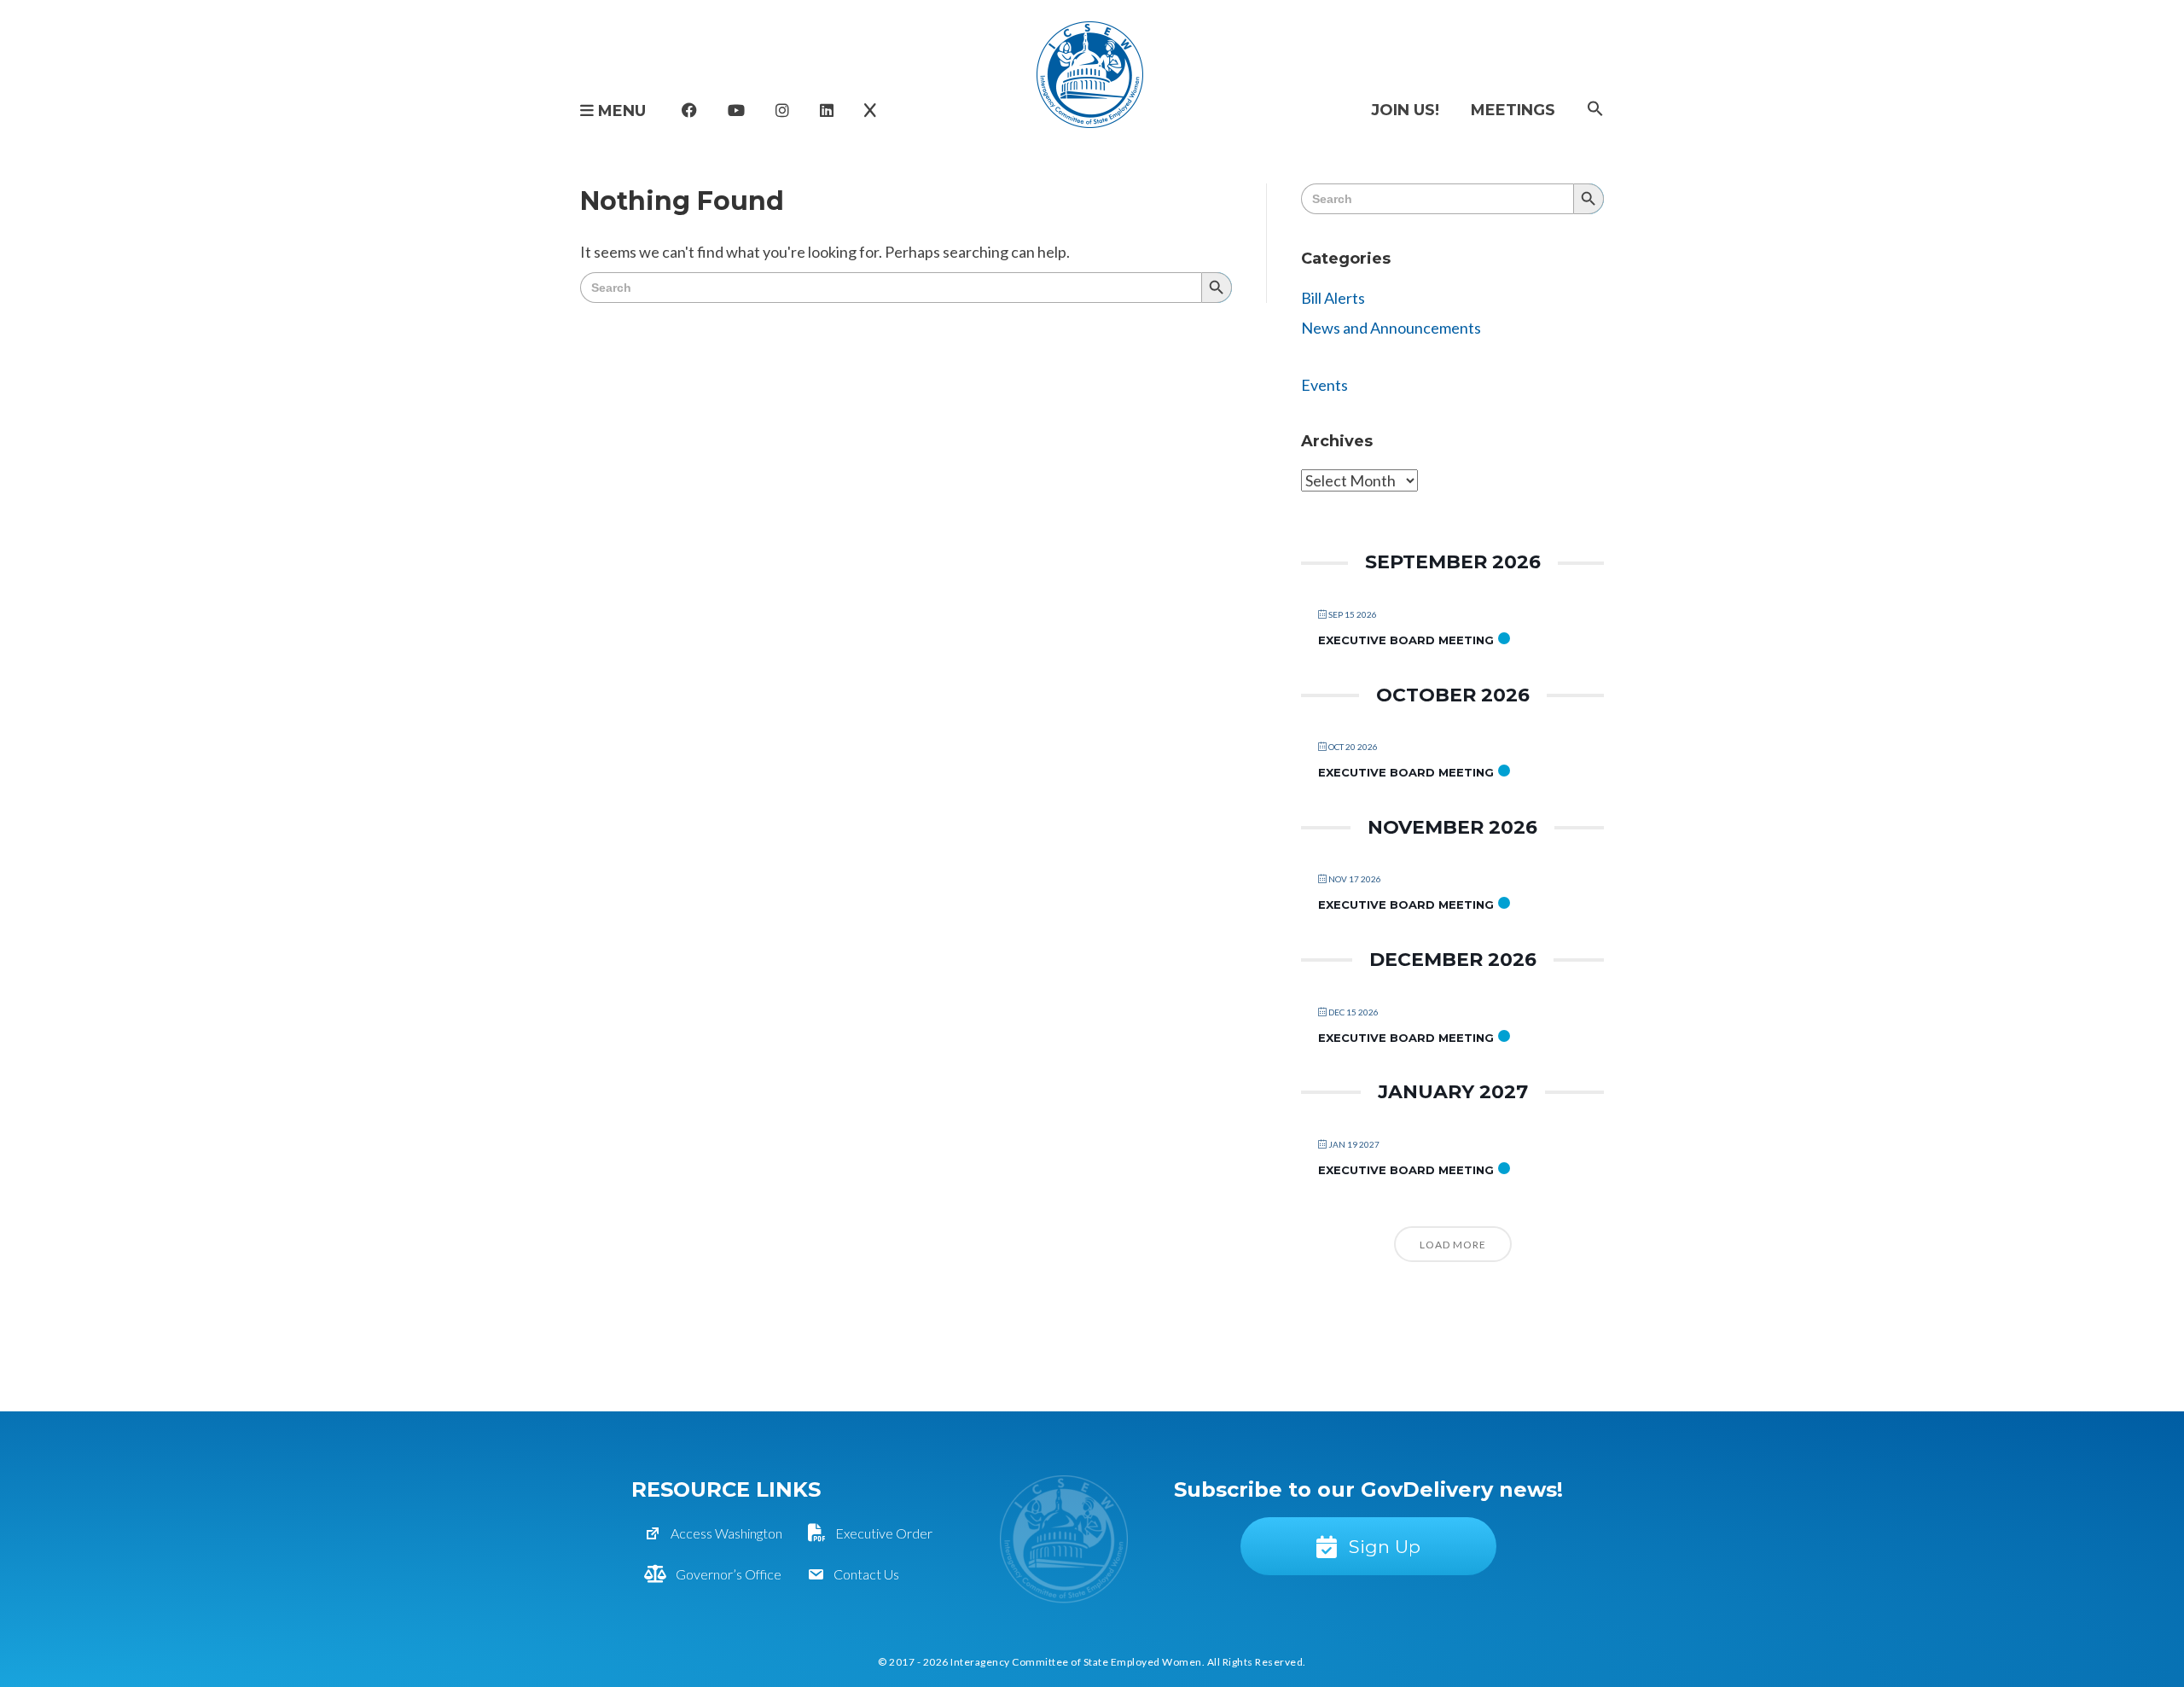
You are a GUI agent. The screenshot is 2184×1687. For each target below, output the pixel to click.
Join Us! (1405, 110)
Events (1324, 385)
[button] (1595, 110)
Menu (620, 111)
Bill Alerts (1333, 298)
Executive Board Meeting (1406, 640)
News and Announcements (1391, 328)
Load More (1453, 1245)
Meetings (1513, 110)
